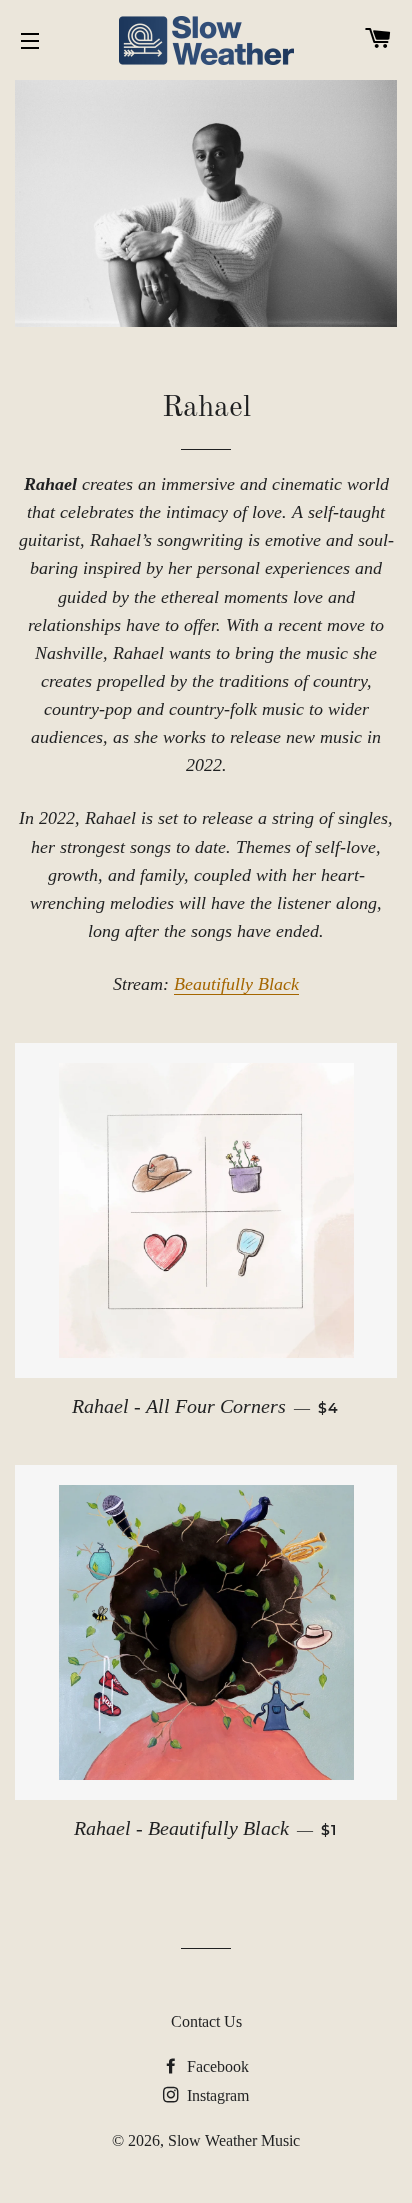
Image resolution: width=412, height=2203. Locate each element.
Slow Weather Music (234, 2140)
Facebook (216, 2066)
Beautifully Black (236, 984)
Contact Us (206, 2021)
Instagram (216, 2095)
